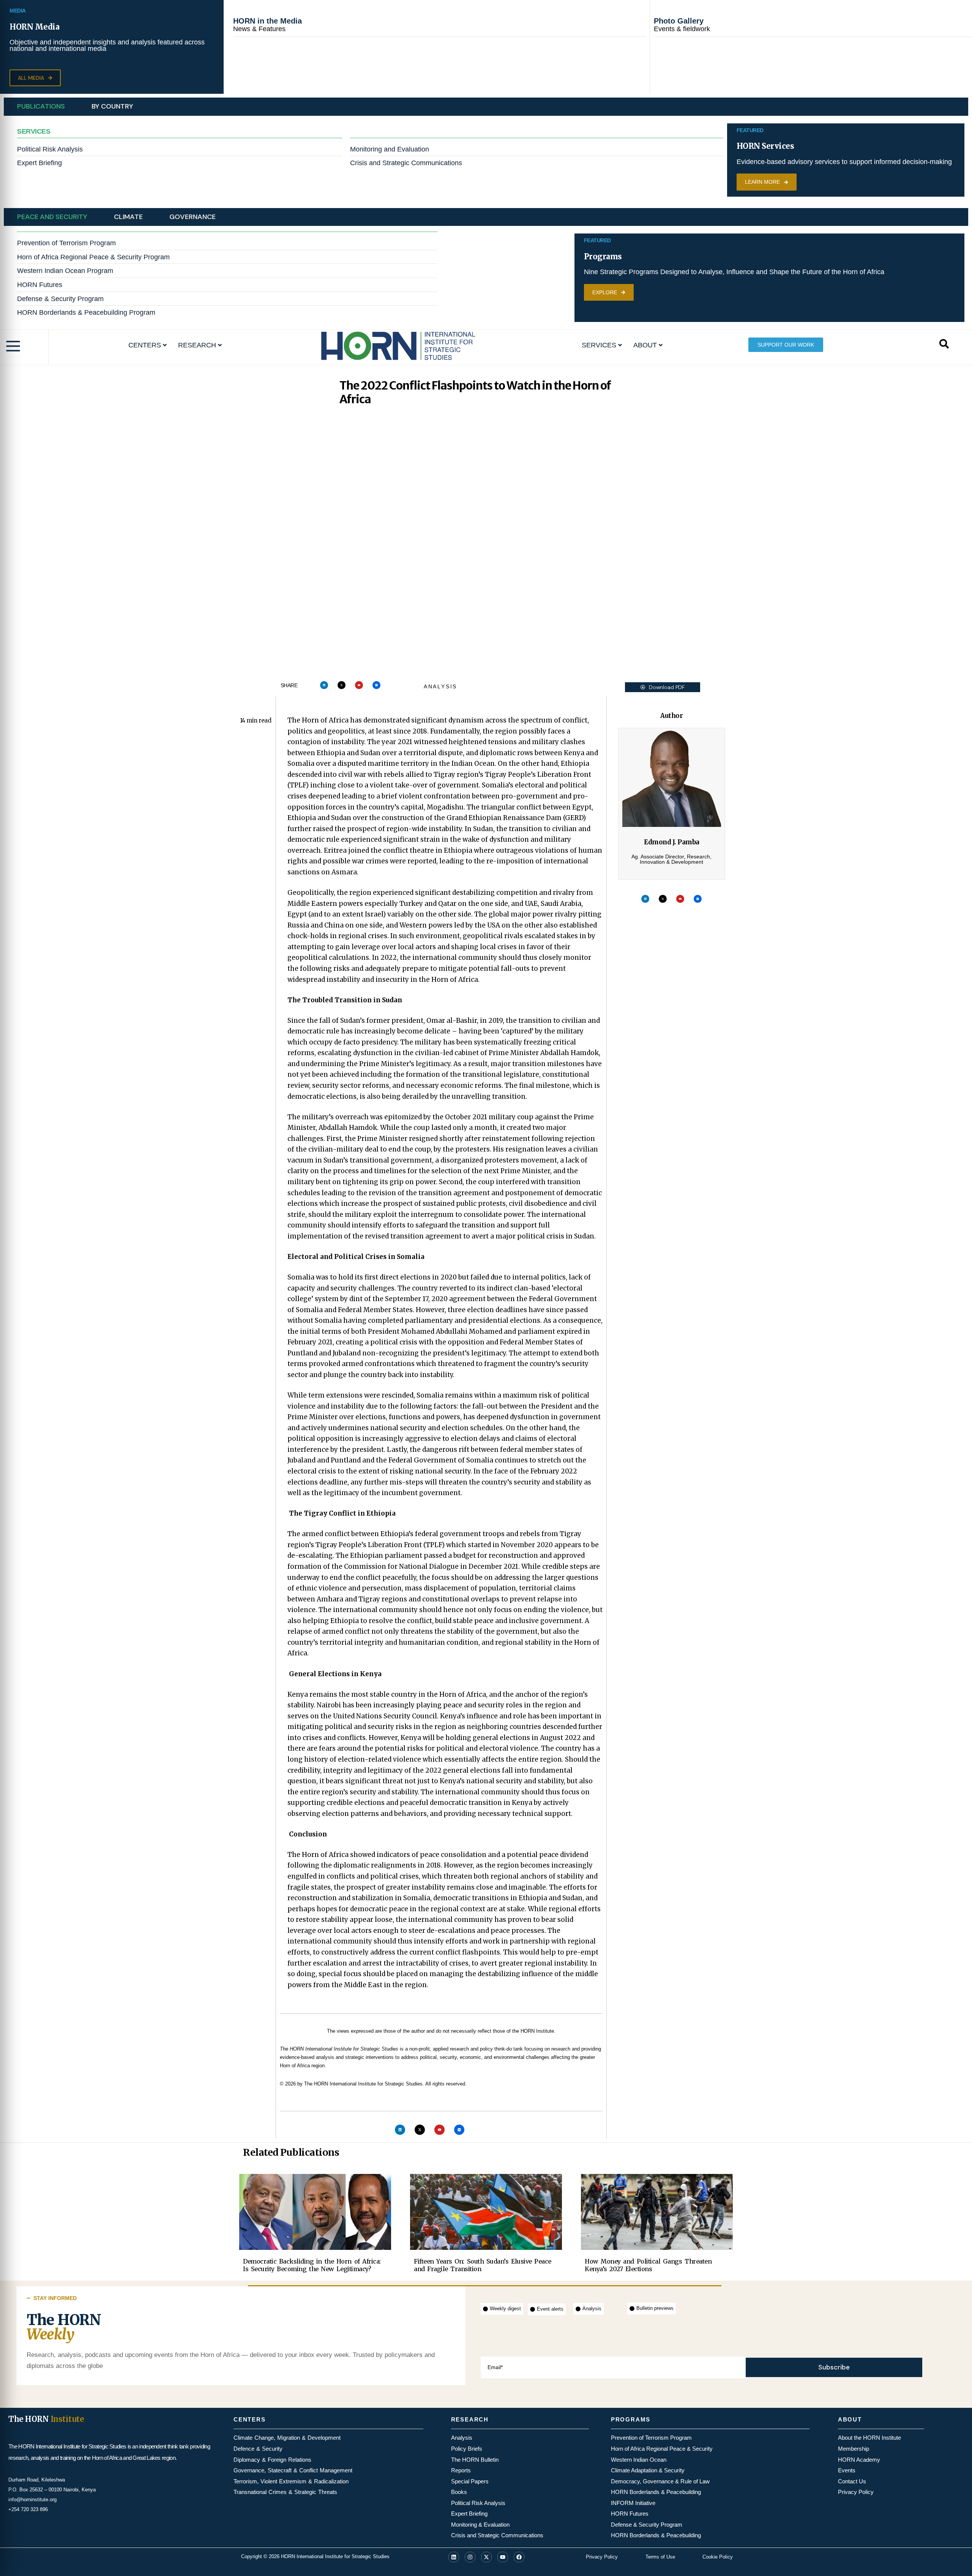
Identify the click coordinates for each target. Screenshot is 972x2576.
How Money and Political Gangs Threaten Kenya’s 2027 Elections (648, 2265)
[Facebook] (519, 2557)
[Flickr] (376, 685)
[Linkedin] (324, 685)
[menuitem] (148, 345)
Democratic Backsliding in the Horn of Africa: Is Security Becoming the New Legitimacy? (312, 2265)
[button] (35, 78)
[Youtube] (359, 685)
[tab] (41, 107)
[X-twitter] (342, 685)
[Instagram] (470, 2557)
